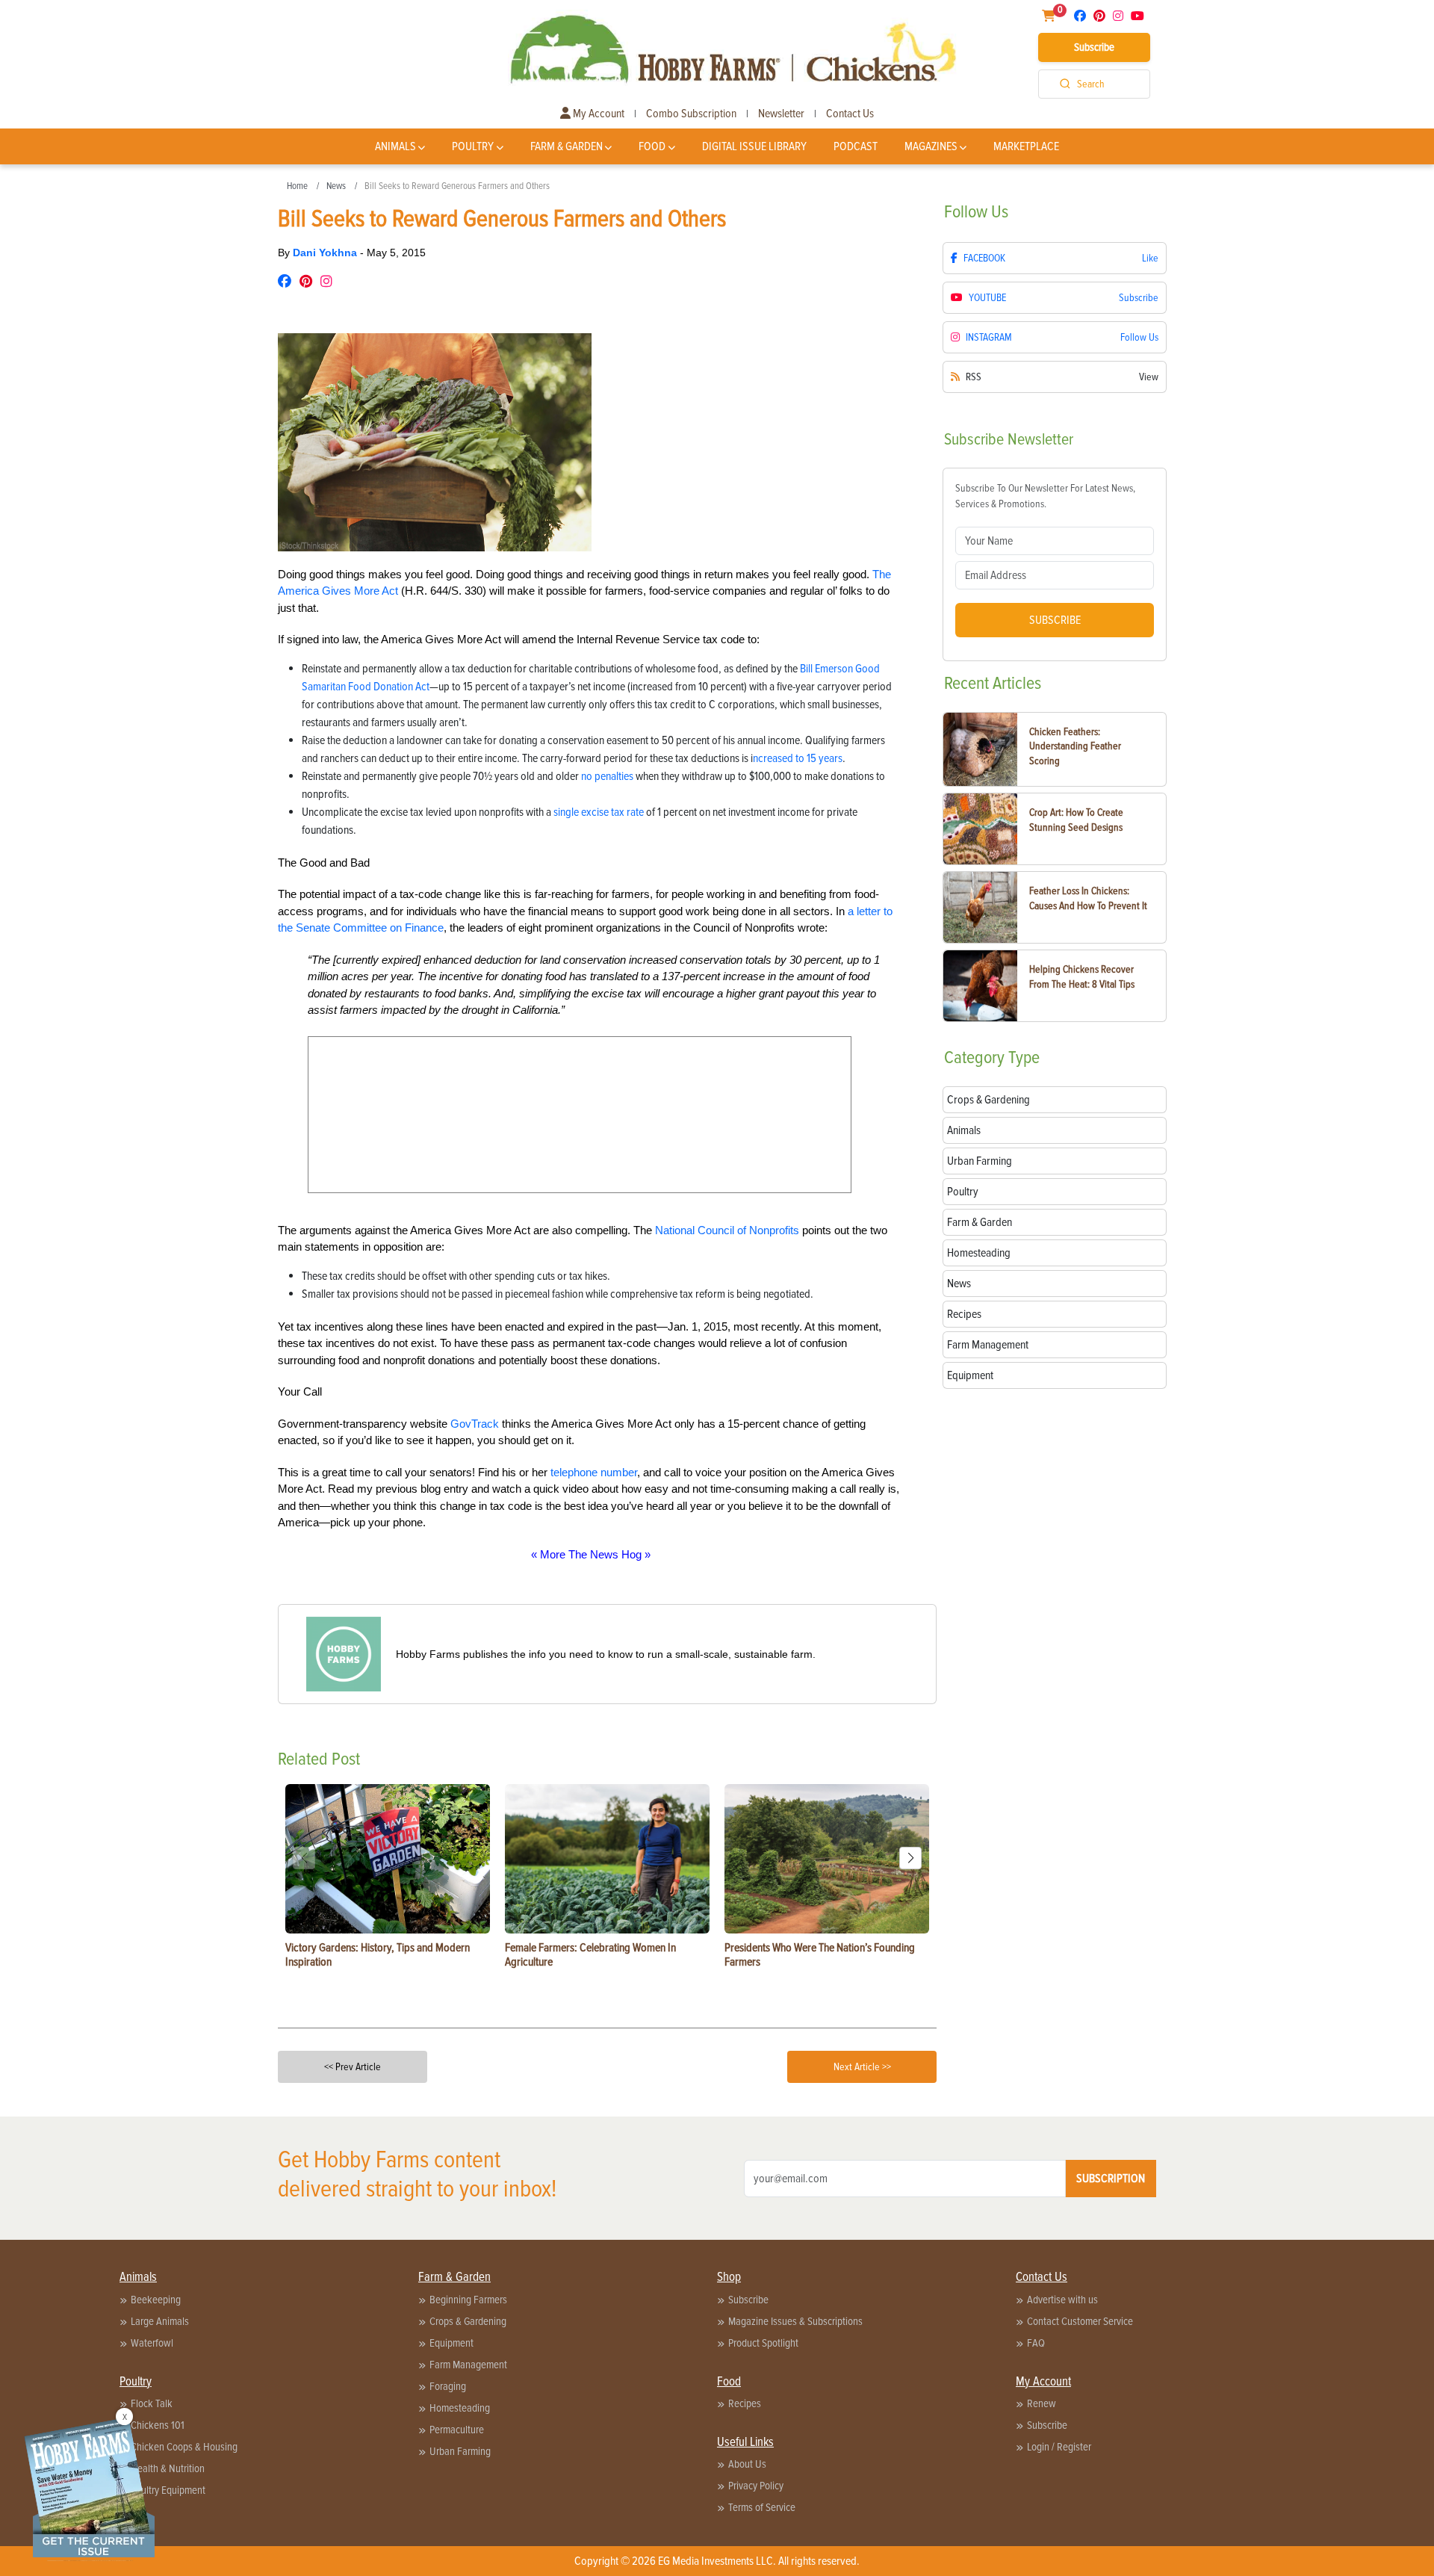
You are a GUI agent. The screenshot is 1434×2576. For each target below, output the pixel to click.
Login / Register (1059, 2447)
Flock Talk (152, 2403)
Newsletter (781, 114)
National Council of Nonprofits (727, 1230)
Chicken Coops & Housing (184, 2447)
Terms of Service (762, 2507)
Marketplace (1026, 146)
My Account (597, 114)
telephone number (594, 1472)
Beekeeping (156, 2300)
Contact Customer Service (1080, 2321)
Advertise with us (1062, 2300)
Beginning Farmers (468, 2300)
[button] (910, 1858)
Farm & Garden (567, 146)
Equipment (451, 2343)
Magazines (931, 146)
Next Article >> (862, 2067)
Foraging (448, 2386)
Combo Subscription (691, 114)
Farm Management (468, 2365)
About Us (747, 2464)
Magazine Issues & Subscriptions (795, 2321)
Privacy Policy (756, 2486)
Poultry (473, 146)
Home (297, 186)
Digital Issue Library (754, 146)
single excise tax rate (599, 812)
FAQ (1036, 2343)
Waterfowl (152, 2343)
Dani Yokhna (326, 253)
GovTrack (475, 1424)
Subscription (1111, 2179)
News (336, 186)
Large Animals (160, 2321)
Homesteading (460, 2408)
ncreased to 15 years (798, 758)
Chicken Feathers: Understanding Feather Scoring (1075, 746)
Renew (1042, 2403)
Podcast (856, 146)
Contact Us (850, 114)
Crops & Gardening (468, 2321)
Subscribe (1094, 47)
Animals (395, 146)
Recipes (745, 2403)
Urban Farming (460, 2451)
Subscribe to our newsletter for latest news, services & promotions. (1045, 496)
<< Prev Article (353, 2067)
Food (652, 146)
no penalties (607, 776)
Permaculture (457, 2430)
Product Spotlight (763, 2343)
